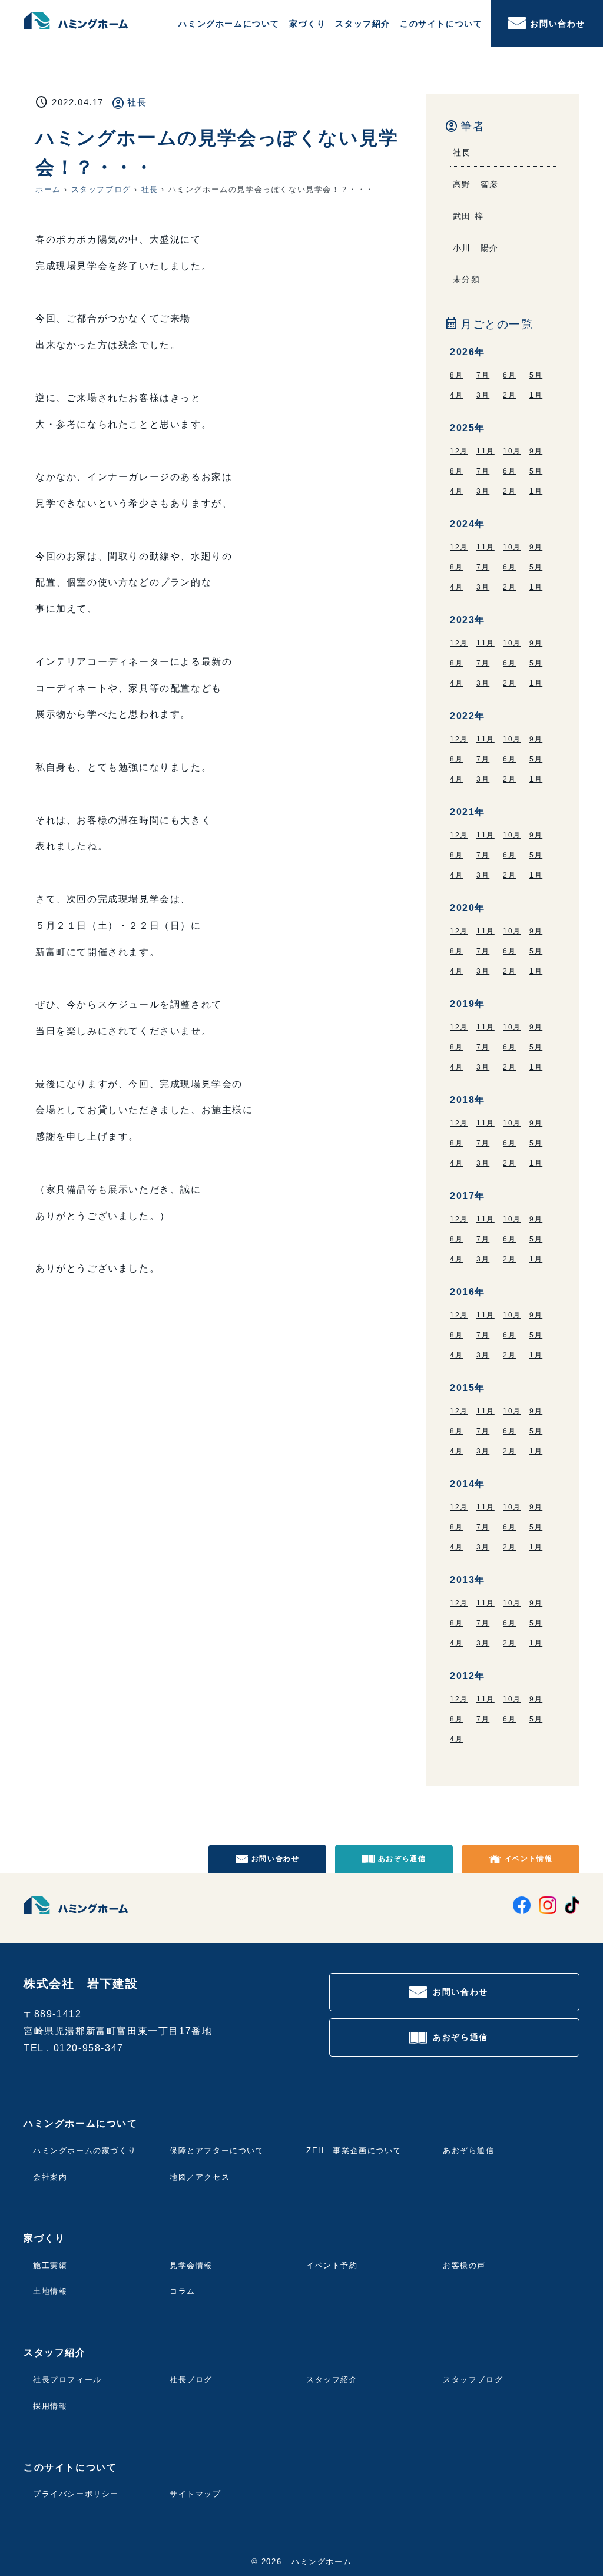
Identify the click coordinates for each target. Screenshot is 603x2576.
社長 (137, 102)
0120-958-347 (89, 2048)
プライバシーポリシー (76, 2494)
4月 (456, 395)
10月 (512, 451)
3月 (483, 395)
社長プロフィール (67, 2380)
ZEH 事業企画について (354, 2150)
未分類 (467, 279)
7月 (483, 375)
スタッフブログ (101, 189)
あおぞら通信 (402, 1859)
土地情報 (50, 2291)
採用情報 (50, 2406)
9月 (536, 451)
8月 (456, 375)
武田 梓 (468, 216)
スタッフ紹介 (332, 2380)
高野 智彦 (476, 184)
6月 (509, 375)
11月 (486, 451)
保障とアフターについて (217, 2150)
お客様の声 (464, 2265)
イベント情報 (529, 1859)
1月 (536, 395)
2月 (509, 395)
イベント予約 (332, 2265)
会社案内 (50, 2177)
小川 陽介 (476, 248)
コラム (183, 2291)
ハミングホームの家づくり (85, 2150)
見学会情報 (191, 2265)
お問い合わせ (558, 24)
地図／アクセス (200, 2177)
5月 (536, 375)
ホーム (48, 189)
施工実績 (50, 2265)
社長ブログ (191, 2380)
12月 (459, 451)
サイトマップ (196, 2494)
